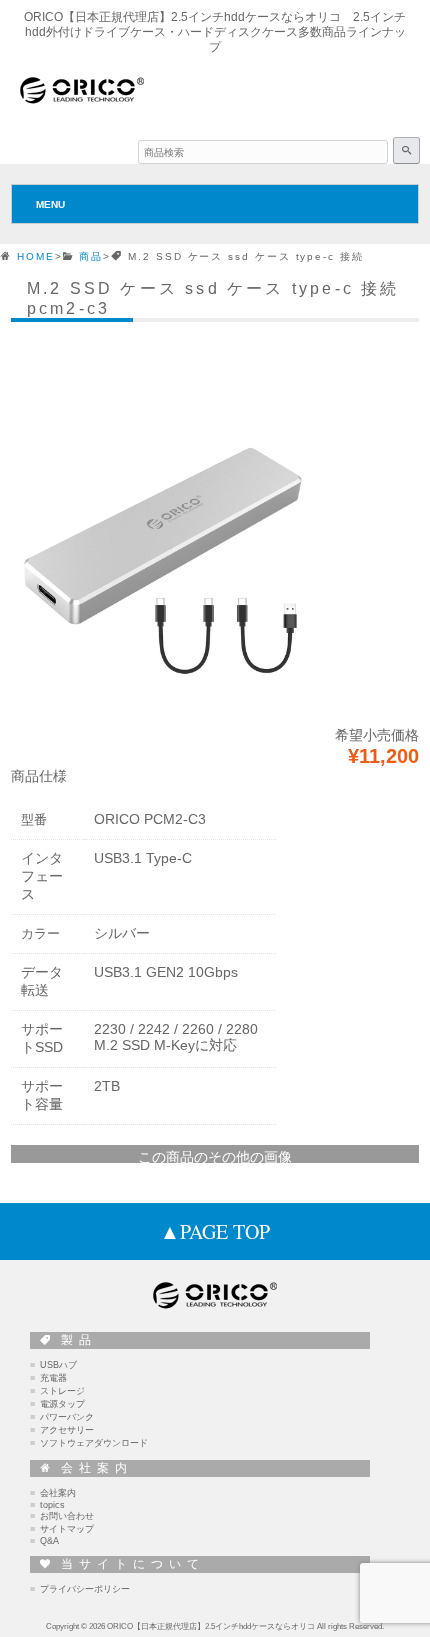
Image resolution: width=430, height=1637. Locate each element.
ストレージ (62, 1391)
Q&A (49, 1541)
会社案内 (58, 1493)
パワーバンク (67, 1417)
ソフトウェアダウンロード (94, 1443)
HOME (36, 256)
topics (52, 1505)
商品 (91, 256)
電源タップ (62, 1404)
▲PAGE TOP (215, 1231)
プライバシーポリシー (85, 1589)
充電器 (53, 1378)
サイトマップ (67, 1529)
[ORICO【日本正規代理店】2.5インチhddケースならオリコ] (82, 101)
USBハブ (58, 1365)
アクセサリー (67, 1430)
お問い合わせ (67, 1516)
